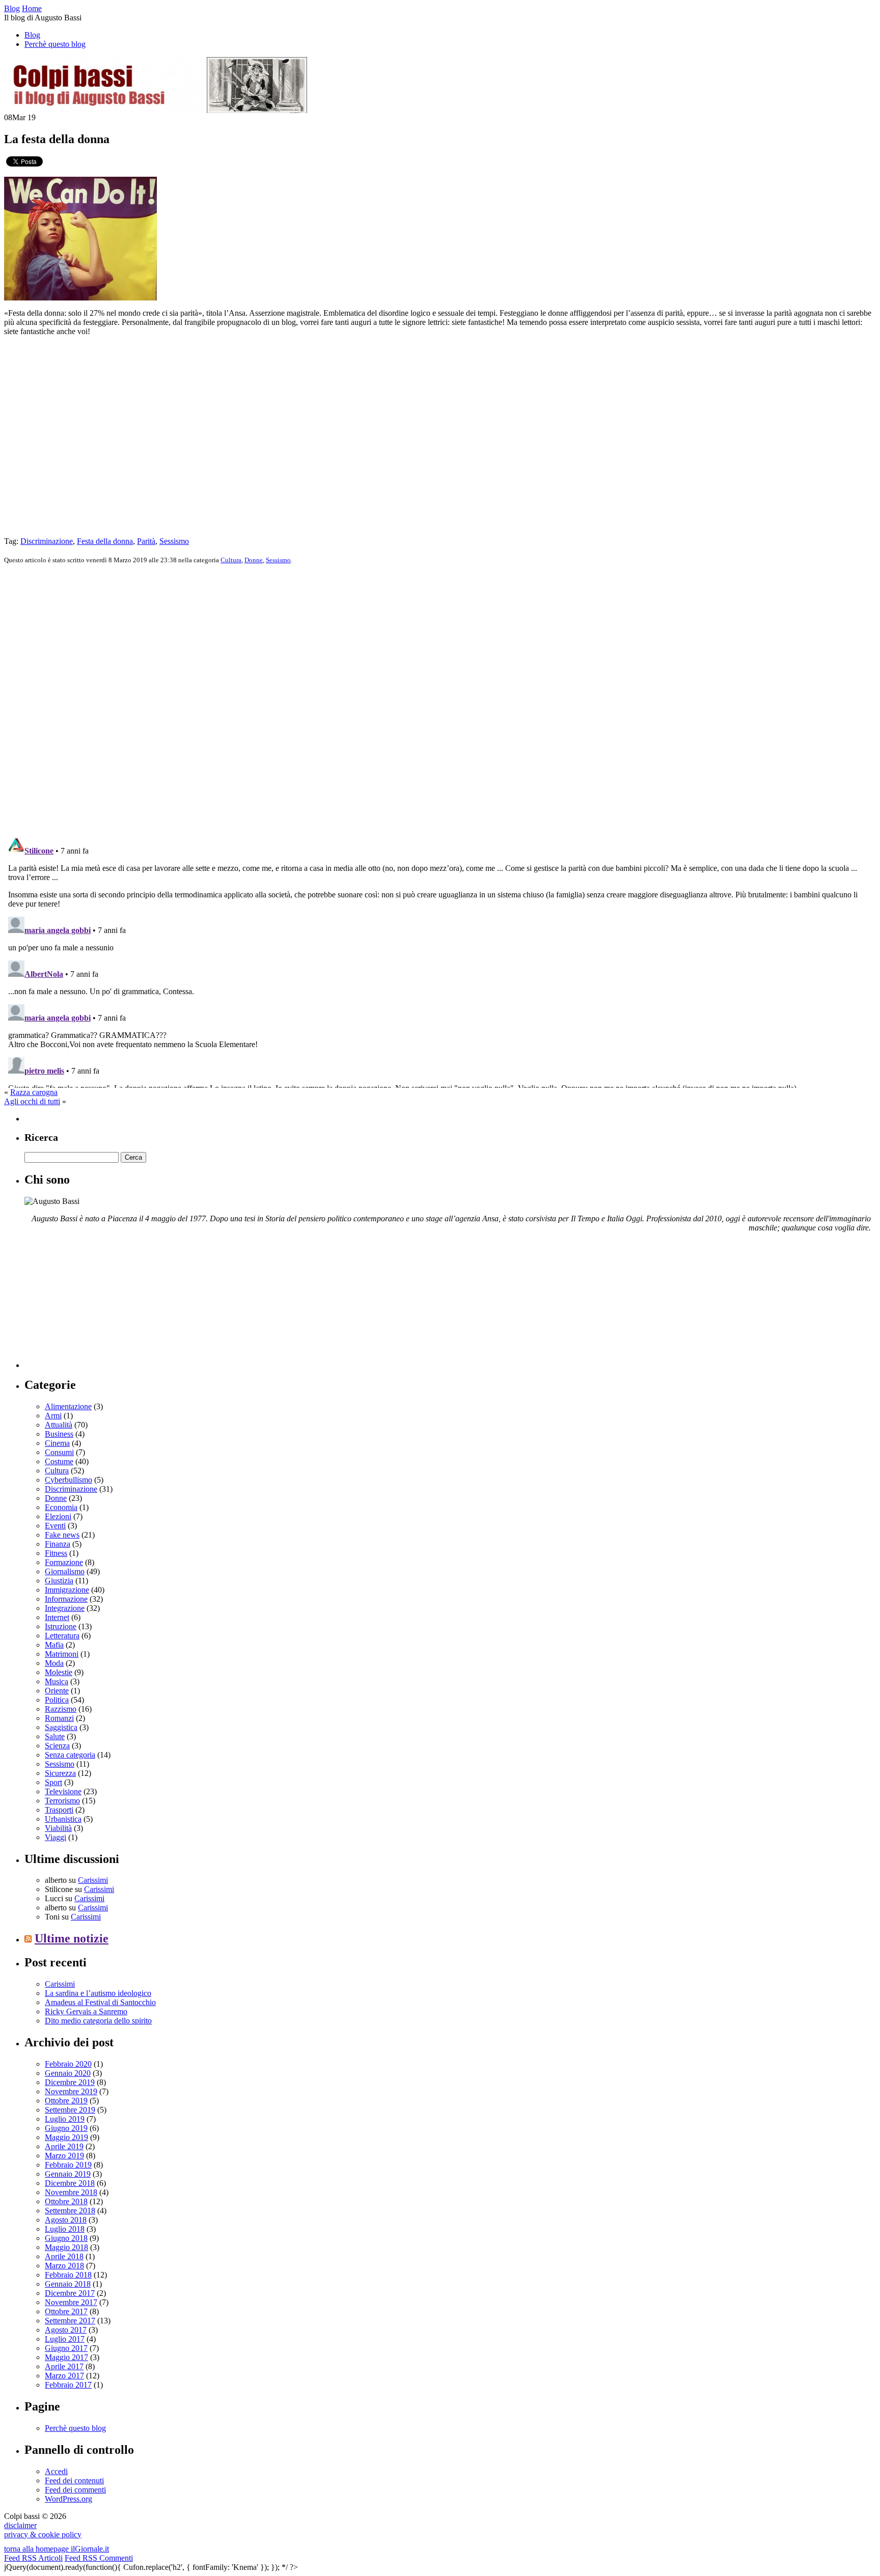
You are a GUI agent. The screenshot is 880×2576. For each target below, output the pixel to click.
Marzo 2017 (64, 2376)
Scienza (57, 1746)
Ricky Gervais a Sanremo (86, 2011)
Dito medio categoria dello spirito (98, 2021)
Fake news (62, 1535)
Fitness (56, 1553)
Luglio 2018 (65, 2229)
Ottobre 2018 (66, 2201)
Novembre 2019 (71, 2091)
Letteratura (62, 1636)
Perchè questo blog (55, 44)
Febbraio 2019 (68, 2165)
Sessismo (174, 541)
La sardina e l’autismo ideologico (98, 1993)
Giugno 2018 (66, 2238)
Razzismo (61, 1709)
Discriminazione (47, 541)
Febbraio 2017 (68, 2385)
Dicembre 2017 (70, 2293)
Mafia (54, 1645)
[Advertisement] (101, 1304)
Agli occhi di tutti (32, 1101)
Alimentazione (68, 1406)
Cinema (57, 1443)
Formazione (64, 1562)
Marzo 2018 (64, 2266)
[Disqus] (440, 700)
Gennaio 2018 (68, 2284)
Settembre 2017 (70, 2321)
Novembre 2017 (71, 2302)
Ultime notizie (72, 1938)
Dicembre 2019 (70, 2082)
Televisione (63, 1791)
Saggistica (61, 1727)
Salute (55, 1736)
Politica (57, 1700)
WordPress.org (68, 2499)
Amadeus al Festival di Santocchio (100, 2002)
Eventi (55, 1526)
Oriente (57, 1691)
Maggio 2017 (66, 2357)
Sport (53, 1782)
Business (59, 1434)
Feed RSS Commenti (99, 2558)
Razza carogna (34, 1092)
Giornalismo (65, 1571)
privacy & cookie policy (43, 2534)
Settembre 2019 (70, 2110)
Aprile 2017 (64, 2366)
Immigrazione (67, 1590)
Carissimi (93, 1880)
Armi (53, 1416)
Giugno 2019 (66, 2128)
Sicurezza (60, 1773)
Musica (57, 1681)
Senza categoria (70, 1755)
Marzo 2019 (64, 2156)
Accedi (56, 2471)
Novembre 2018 (71, 2192)
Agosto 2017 (66, 2330)
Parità (146, 541)
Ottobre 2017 (66, 2311)
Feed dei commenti (75, 2490)
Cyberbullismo (68, 1480)
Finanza (58, 1544)
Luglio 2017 (65, 2339)
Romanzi (59, 1718)
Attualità (59, 1425)
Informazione (66, 1599)
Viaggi (56, 1837)
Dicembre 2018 (70, 2183)
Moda (54, 1663)
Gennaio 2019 (68, 2174)
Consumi (59, 1452)
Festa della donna (105, 541)
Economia (61, 1507)
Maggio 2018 (66, 2247)
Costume (59, 1461)
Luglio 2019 (65, 2119)
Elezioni (58, 1516)
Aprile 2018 (64, 2256)
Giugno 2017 (66, 2348)
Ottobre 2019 (66, 2101)
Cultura (231, 560)
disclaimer (20, 2525)
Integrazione (65, 1608)
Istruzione (61, 1626)
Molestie (59, 1672)
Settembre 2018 (70, 2211)
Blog (32, 35)
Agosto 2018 (66, 2220)
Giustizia (59, 1581)
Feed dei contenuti (74, 2481)
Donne (254, 560)
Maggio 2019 (66, 2137)
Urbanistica (63, 1819)
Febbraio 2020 (68, 2064)
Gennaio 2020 (68, 2073)
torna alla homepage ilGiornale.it (57, 2549)
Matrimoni (62, 1654)
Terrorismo (62, 1801)
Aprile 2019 (64, 2146)
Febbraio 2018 (68, 2275)
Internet (57, 1617)
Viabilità (58, 1828)
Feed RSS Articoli (33, 2558)
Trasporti (59, 1810)
